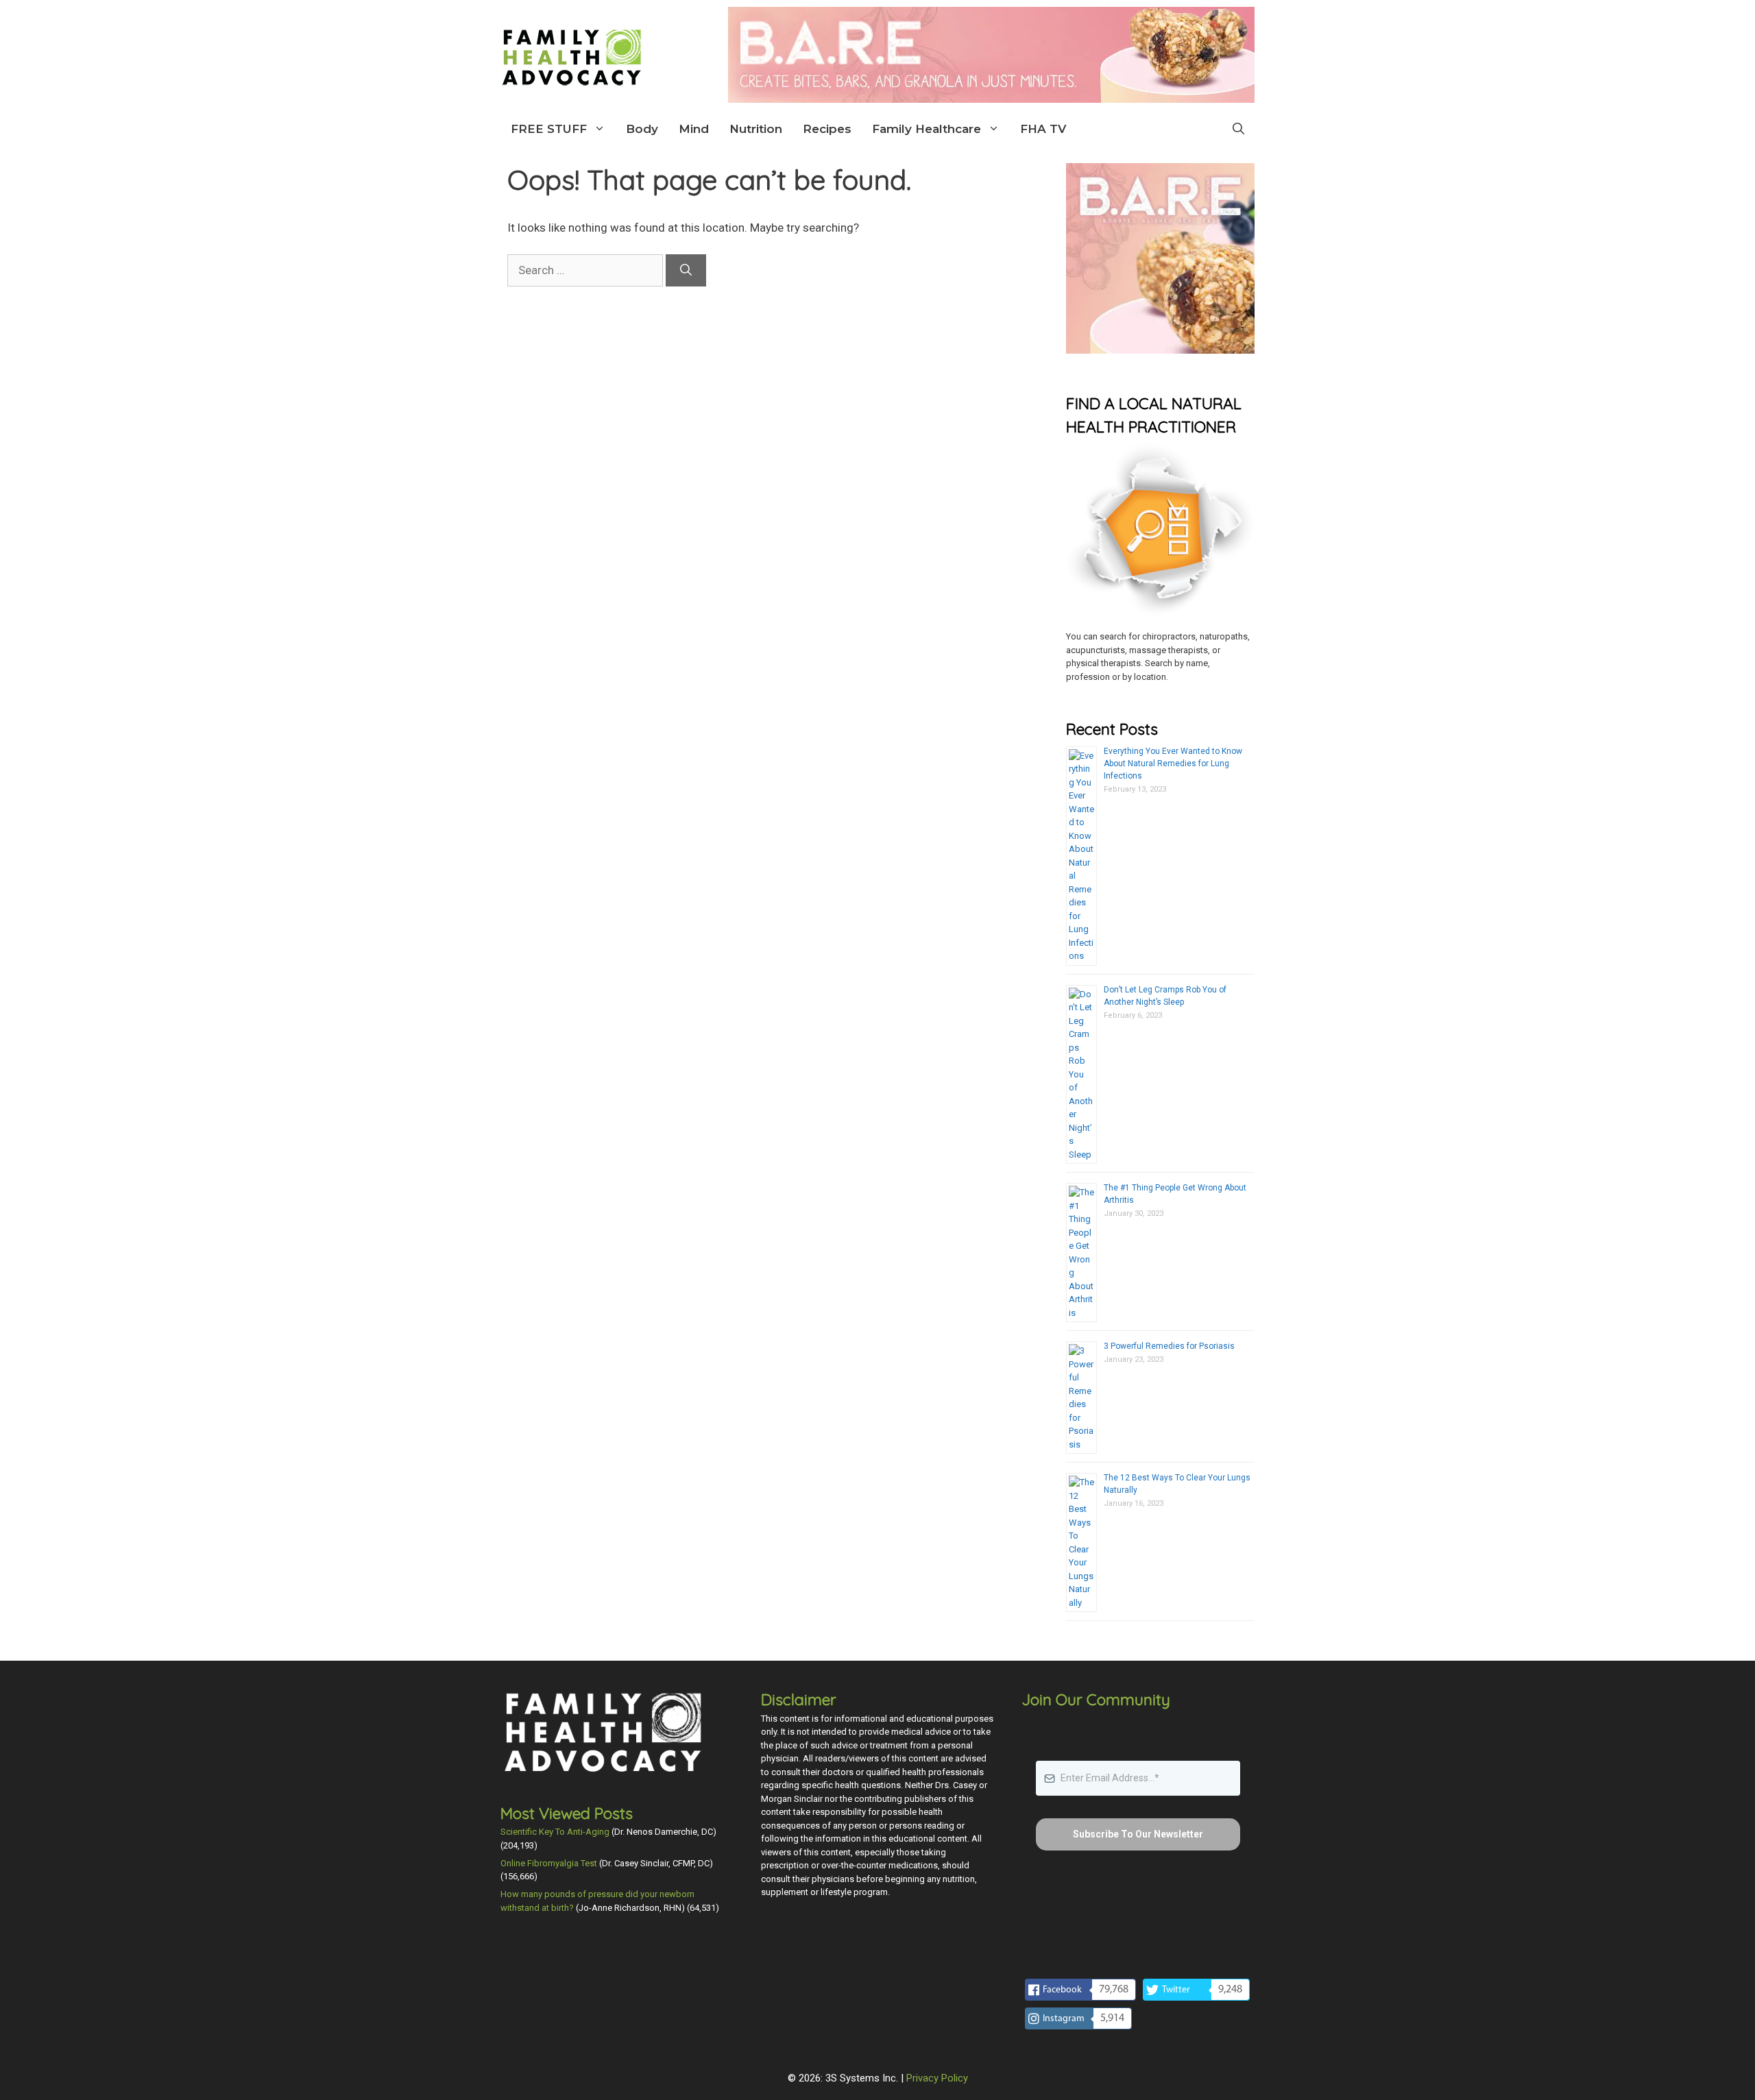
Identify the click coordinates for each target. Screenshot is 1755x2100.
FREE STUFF (549, 129)
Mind (694, 129)
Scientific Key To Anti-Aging (555, 1832)
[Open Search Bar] (1238, 129)
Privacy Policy (937, 2078)
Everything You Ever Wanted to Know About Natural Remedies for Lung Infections (1173, 764)
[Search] (686, 271)
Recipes (827, 129)
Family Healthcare (927, 129)
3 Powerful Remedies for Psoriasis (1169, 1346)
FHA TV (1043, 129)
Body (642, 129)
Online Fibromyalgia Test (549, 1863)
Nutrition (756, 129)
